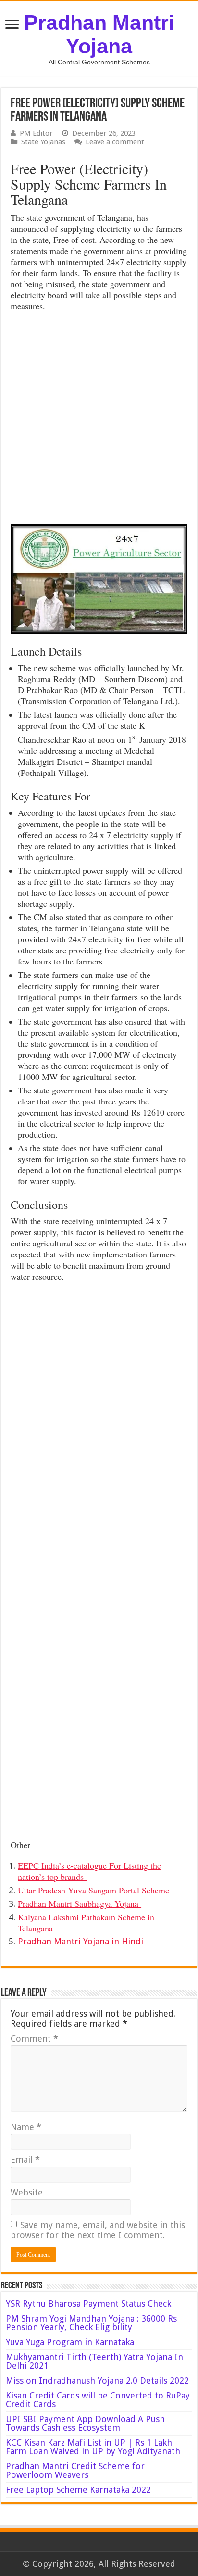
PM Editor (36, 133)
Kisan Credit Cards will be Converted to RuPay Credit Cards (98, 2400)
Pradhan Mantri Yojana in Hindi (80, 1941)
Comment (34, 2038)
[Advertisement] (99, 420)
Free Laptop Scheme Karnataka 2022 (78, 2490)
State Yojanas (43, 142)
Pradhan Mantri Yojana (99, 34)
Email (25, 2160)
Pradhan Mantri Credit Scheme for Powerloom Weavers (75, 2470)
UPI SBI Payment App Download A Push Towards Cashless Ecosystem (85, 2423)
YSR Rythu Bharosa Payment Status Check (90, 2303)
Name (26, 2127)
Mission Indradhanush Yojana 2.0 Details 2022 (97, 2380)
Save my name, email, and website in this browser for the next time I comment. (98, 2230)
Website (27, 2192)
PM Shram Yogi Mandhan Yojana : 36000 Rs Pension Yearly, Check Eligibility (91, 2323)
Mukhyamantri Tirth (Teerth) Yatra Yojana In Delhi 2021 (94, 2361)
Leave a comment (115, 142)
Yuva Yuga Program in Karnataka (70, 2342)
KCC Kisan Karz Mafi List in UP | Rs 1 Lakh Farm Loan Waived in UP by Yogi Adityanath (93, 2447)
